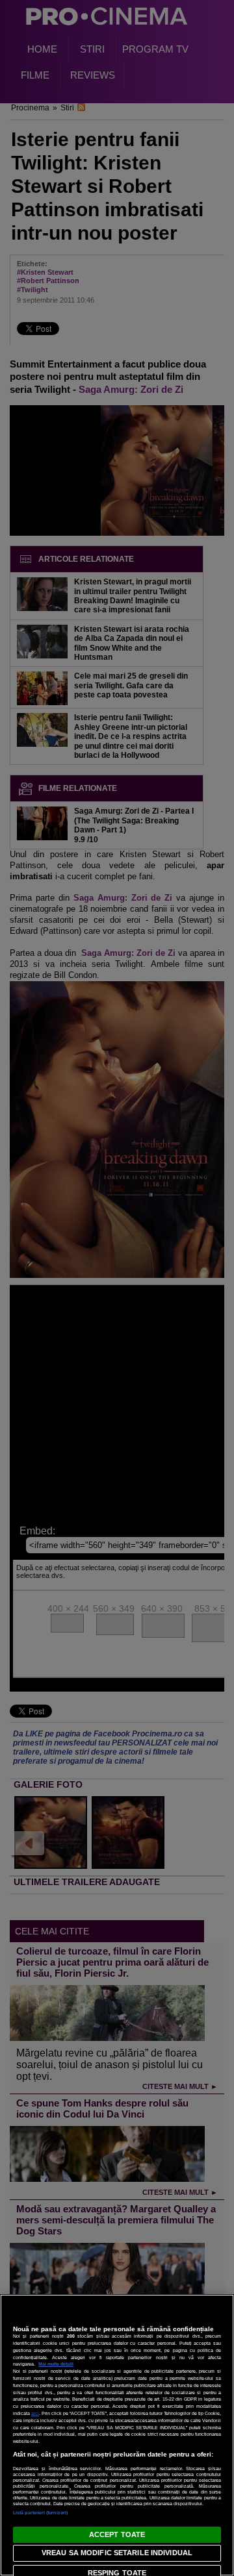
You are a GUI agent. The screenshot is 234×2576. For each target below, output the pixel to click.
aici (35, 2413)
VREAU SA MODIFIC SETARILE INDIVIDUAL (117, 2553)
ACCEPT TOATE (117, 2534)
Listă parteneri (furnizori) (40, 2513)
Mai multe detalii (56, 2364)
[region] (117, 2435)
